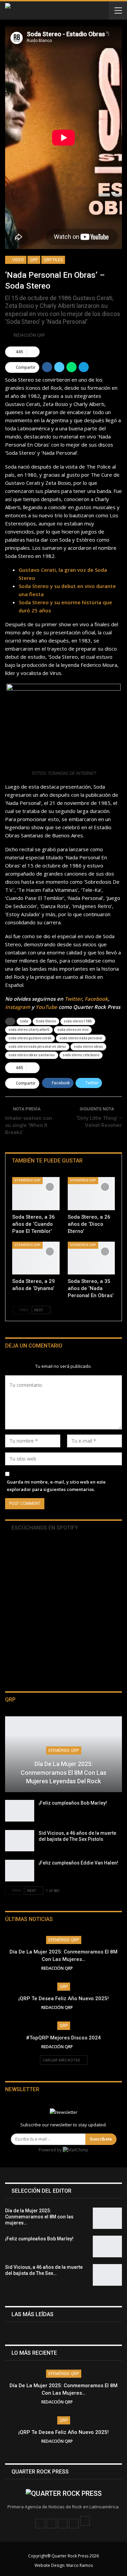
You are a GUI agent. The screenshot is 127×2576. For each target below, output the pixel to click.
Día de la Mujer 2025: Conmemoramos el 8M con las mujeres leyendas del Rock (63, 1772)
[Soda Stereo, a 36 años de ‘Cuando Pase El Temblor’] (36, 1194)
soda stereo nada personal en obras (37, 1047)
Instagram (18, 1007)
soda (24, 1021)
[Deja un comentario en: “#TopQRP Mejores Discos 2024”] (84, 2047)
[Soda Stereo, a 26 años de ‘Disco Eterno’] (91, 1194)
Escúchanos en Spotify (44, 1528)
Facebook (96, 999)
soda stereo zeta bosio (81, 1055)
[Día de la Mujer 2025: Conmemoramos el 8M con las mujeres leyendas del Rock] (107, 2218)
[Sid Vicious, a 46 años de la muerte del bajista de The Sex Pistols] (20, 1841)
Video (18, 260)
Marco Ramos (80, 2565)
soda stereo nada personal (81, 1038)
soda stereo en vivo (73, 1030)
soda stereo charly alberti (29, 1030)
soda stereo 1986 (78, 1021)
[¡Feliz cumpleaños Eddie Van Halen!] (20, 1871)
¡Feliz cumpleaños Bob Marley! (73, 1803)
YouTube (46, 1007)
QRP (34, 260)
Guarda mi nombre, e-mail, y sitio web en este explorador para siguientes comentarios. (56, 1486)
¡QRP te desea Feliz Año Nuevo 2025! (63, 1998)
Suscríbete (101, 2139)
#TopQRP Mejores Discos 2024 (63, 2038)
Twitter (73, 999)
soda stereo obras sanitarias (32, 1055)
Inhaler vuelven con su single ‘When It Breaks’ (29, 1125)
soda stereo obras (88, 1047)
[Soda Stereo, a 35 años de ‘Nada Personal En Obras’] (91, 1258)
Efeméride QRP (27, 1180)
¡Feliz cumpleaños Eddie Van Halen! (78, 1863)
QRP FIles (53, 260)
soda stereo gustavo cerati (30, 1038)
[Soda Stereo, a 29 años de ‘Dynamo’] (36, 1258)
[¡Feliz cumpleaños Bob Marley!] (20, 1811)
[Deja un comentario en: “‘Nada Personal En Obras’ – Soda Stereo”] (33, 352)
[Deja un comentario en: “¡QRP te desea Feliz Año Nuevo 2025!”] (84, 2007)
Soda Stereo (46, 1021)
